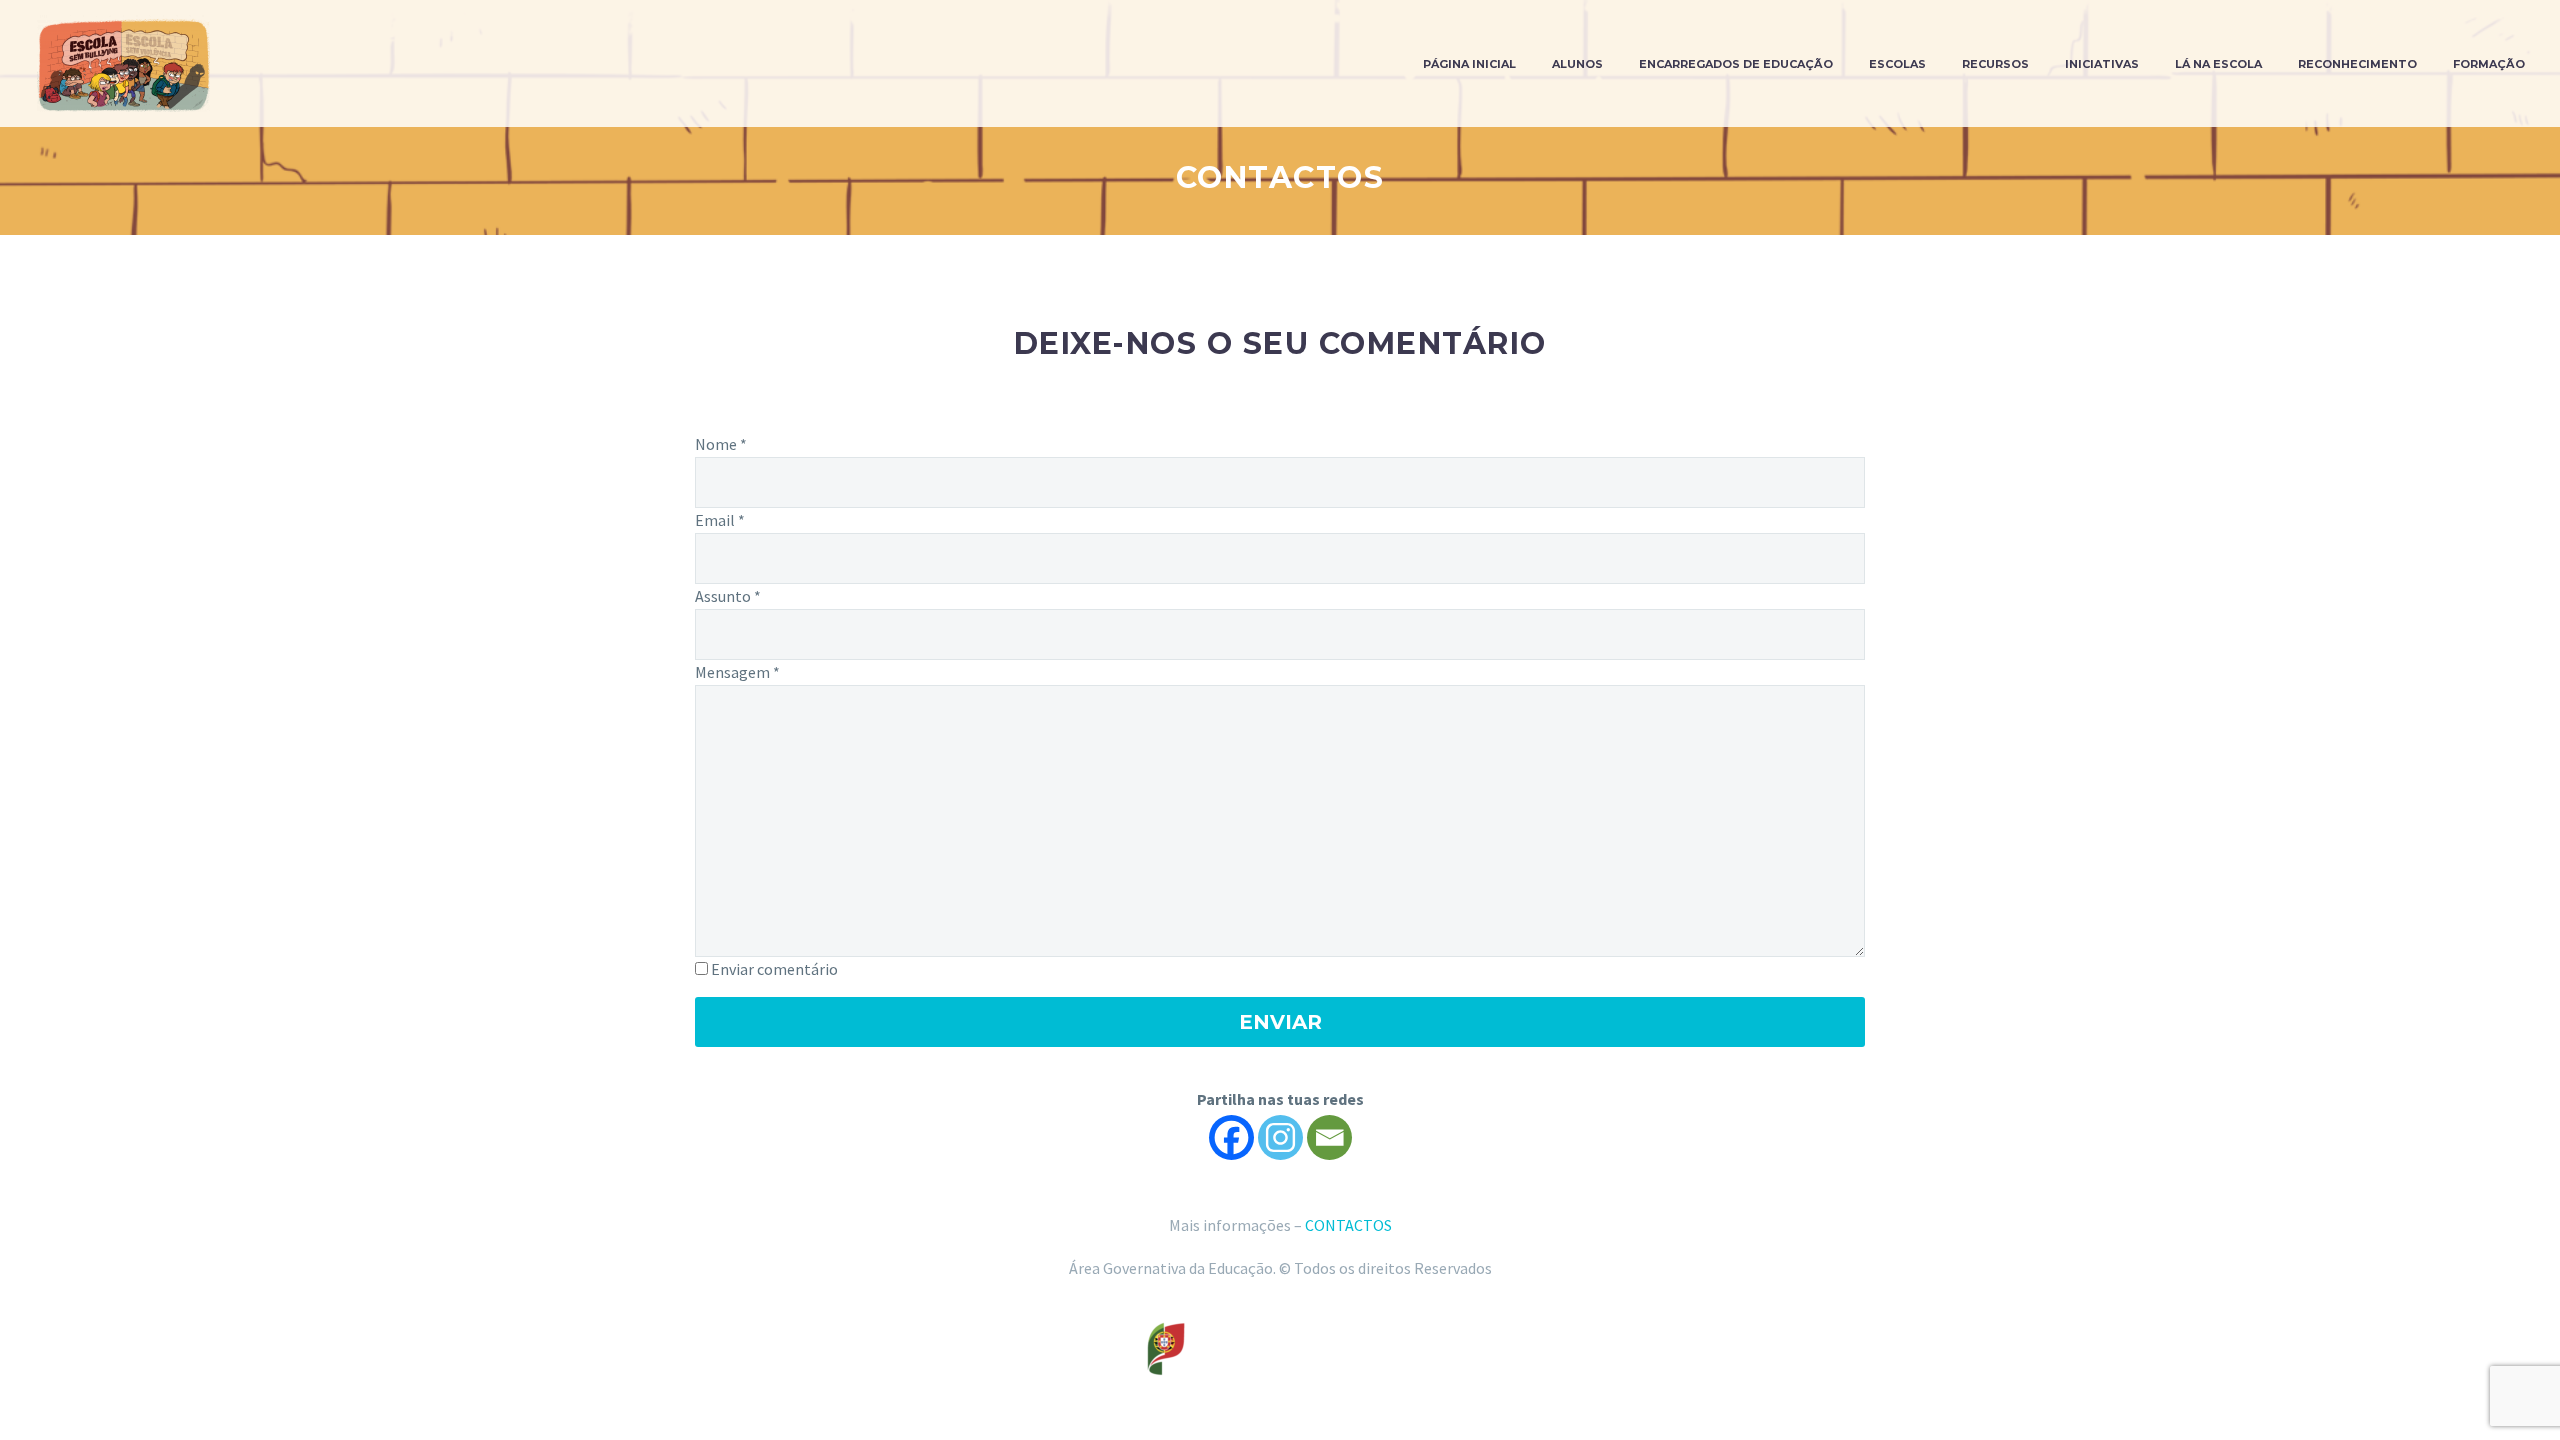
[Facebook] (1231, 1137)
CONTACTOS (1348, 1225)
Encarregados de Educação (1736, 64)
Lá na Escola (2218, 64)
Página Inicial (1469, 64)
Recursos (1995, 64)
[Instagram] (1280, 1137)
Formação (2489, 64)
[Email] (1329, 1137)
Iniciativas (2102, 64)
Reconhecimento (2357, 64)
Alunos (1577, 64)
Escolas (1897, 64)
